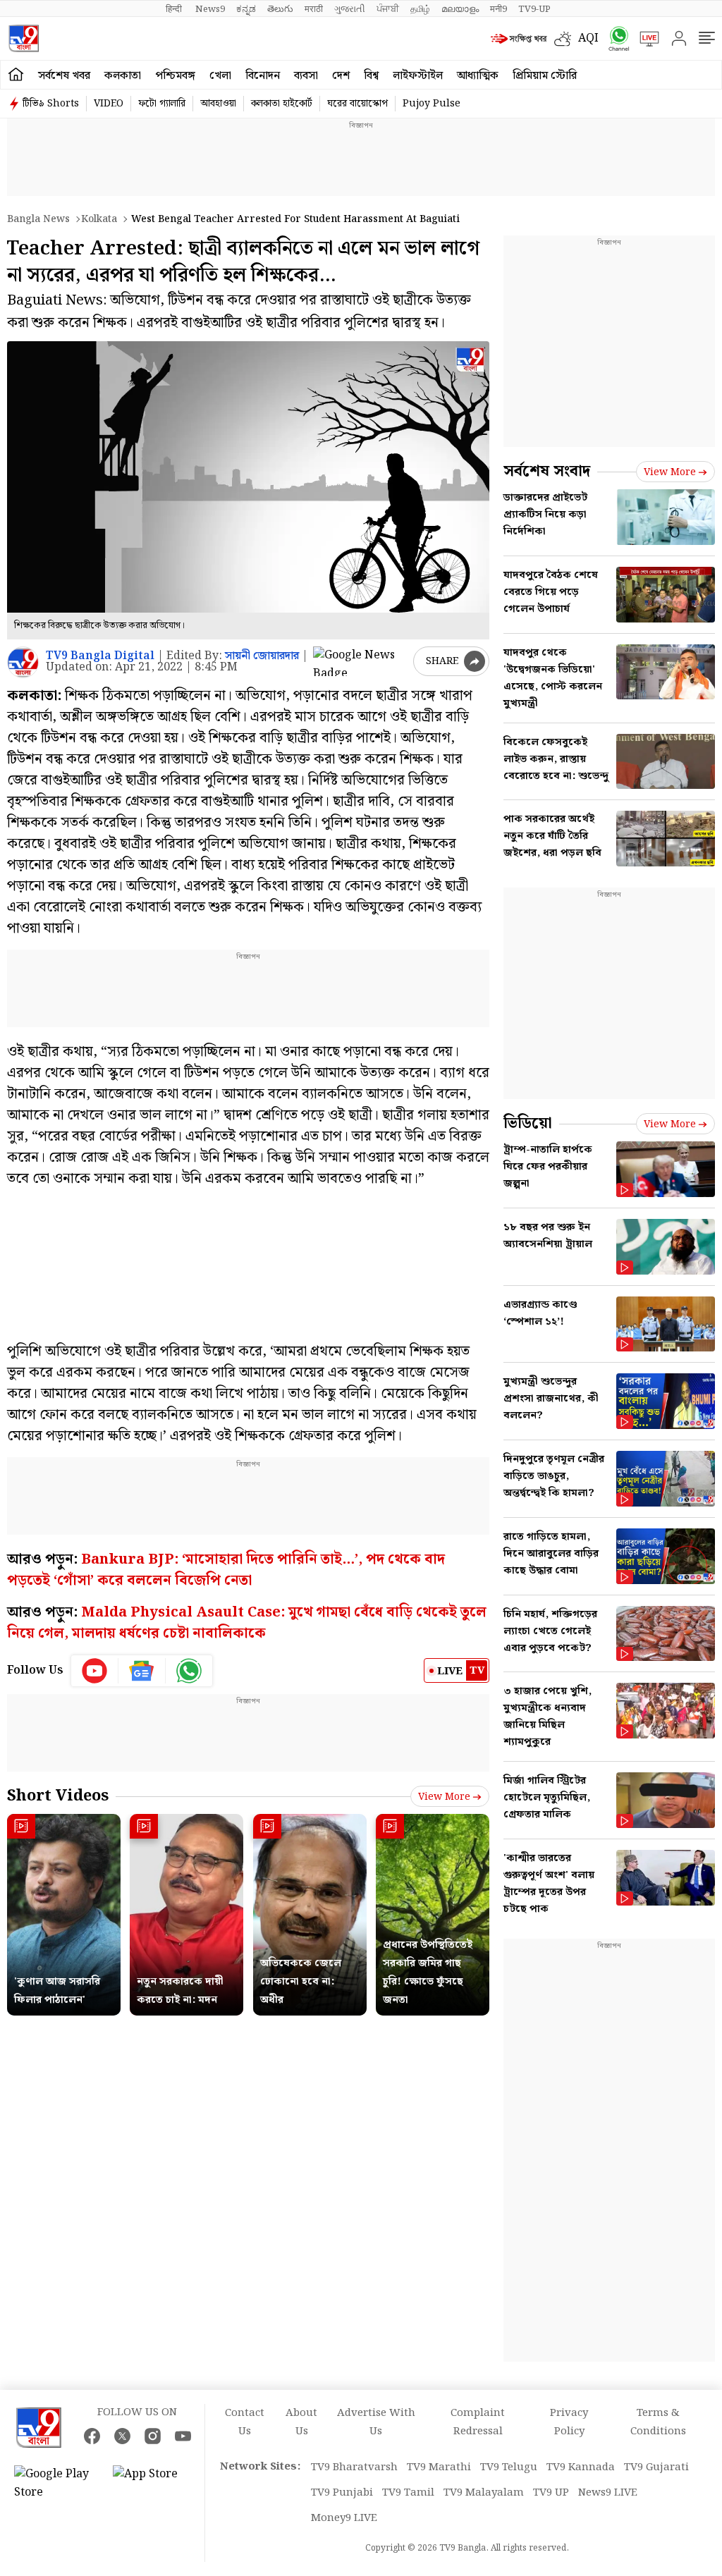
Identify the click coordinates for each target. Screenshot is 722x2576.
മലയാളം (460, 9)
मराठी (314, 9)
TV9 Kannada (581, 2467)
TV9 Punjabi (342, 2493)
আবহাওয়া (218, 104)
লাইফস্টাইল (418, 76)
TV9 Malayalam (484, 2493)
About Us (301, 2422)
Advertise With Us (376, 2422)
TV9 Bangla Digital (100, 656)
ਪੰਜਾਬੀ (388, 9)
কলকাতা (123, 76)
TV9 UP (551, 2493)
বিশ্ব (371, 76)
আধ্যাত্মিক (478, 76)
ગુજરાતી (350, 9)
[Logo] (24, 38)
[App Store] (155, 2484)
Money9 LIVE (344, 2518)
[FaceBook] (92, 2436)
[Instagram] (153, 2436)
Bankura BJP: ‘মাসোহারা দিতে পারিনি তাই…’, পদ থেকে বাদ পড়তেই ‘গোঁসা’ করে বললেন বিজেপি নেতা (226, 1570)
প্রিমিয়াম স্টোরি (545, 76)
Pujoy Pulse (432, 104)
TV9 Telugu (509, 2467)
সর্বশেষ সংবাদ (547, 471)
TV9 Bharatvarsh (354, 2467)
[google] (360, 661)
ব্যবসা (306, 76)
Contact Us (245, 2422)
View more (444, 1797)
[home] (16, 75)
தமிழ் (420, 9)
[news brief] (519, 39)
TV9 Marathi (439, 2467)
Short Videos (58, 1796)
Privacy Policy (569, 2422)
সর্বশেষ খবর (64, 76)
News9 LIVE (608, 2493)
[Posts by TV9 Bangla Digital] (23, 662)
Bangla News (38, 219)
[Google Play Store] (56, 2484)
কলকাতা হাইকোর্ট (282, 104)
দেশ (341, 76)
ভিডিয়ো (528, 1123)
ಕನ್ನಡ (246, 9)
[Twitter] (122, 2436)
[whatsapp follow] (189, 1671)
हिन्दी (175, 9)
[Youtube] (95, 1671)
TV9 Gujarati (656, 2467)
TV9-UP (534, 9)
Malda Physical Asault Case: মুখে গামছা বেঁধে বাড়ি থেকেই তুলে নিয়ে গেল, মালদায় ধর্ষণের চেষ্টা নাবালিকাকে (247, 1623)
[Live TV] (644, 39)
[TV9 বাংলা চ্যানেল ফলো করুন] (614, 38)
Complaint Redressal (478, 2422)
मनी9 (498, 9)
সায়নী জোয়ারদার (262, 656)
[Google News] (142, 1671)
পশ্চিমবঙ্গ (175, 76)
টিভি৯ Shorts (51, 104)
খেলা (220, 76)
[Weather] (566, 39)
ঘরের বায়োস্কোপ (357, 104)
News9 (210, 9)
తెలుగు (280, 9)
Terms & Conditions (658, 2422)
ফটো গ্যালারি (162, 104)
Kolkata (99, 219)
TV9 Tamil (408, 2493)
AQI (588, 38)
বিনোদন (263, 76)
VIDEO (109, 104)
